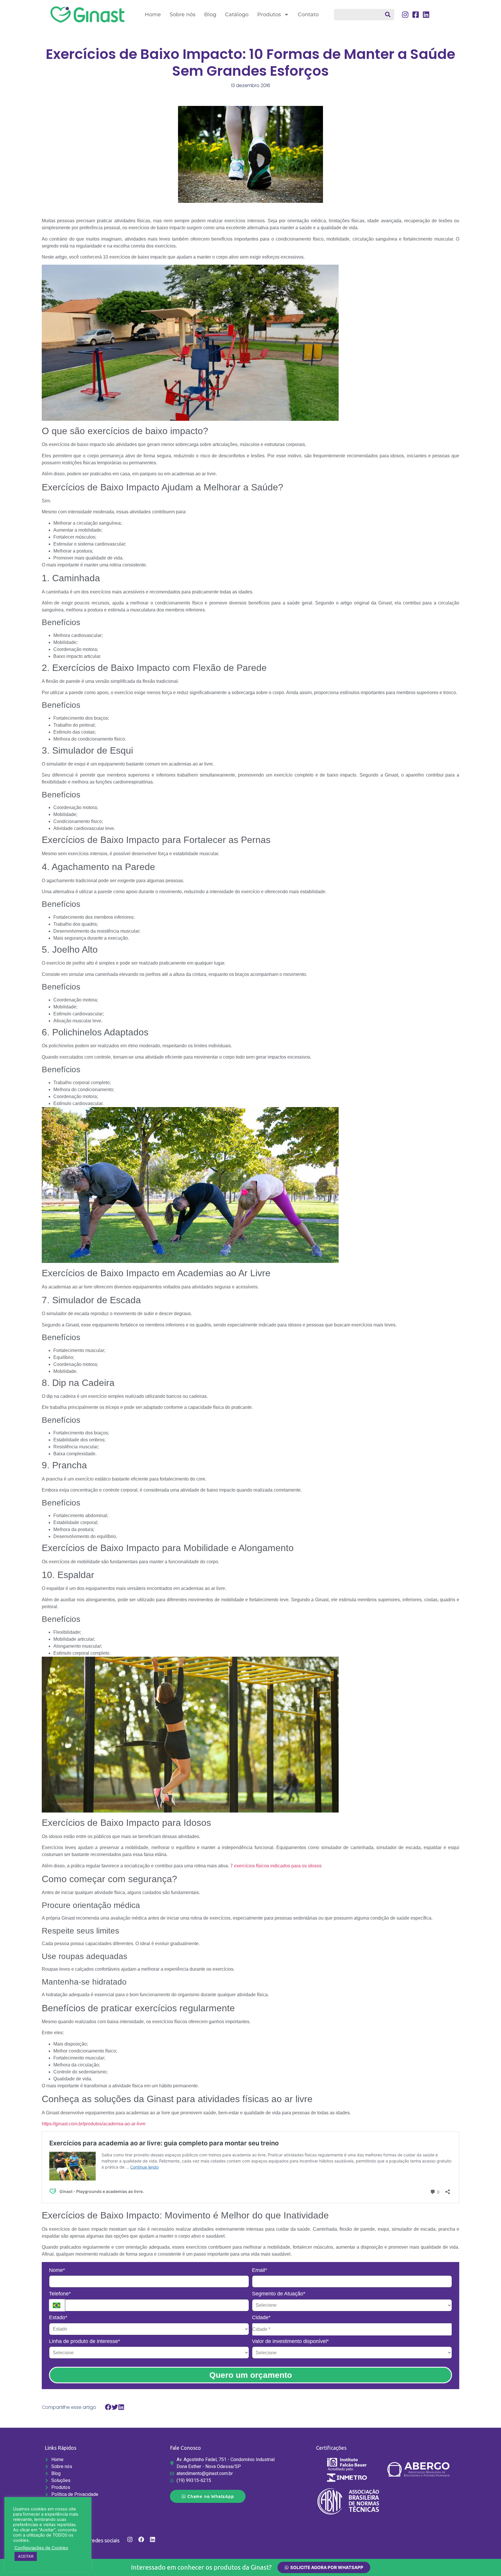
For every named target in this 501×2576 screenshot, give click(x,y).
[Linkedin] (153, 2539)
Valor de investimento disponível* (290, 2341)
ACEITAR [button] (26, 2556)
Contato (308, 15)
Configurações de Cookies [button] (41, 2548)
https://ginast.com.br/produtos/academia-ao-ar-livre (94, 2124)
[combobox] (364, 15)
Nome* (57, 2270)
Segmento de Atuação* (279, 2294)
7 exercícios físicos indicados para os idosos (276, 1866)
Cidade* (261, 2317)
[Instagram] (130, 2539)
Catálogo (237, 15)
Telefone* (60, 2294)
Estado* (58, 2317)
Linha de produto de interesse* (85, 2341)
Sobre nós (183, 15)
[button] (108, 2407)
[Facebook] (141, 2539)
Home (153, 15)
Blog (210, 15)
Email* (259, 2270)
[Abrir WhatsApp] (487, 2561)
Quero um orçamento (251, 2375)
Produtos (269, 15)
